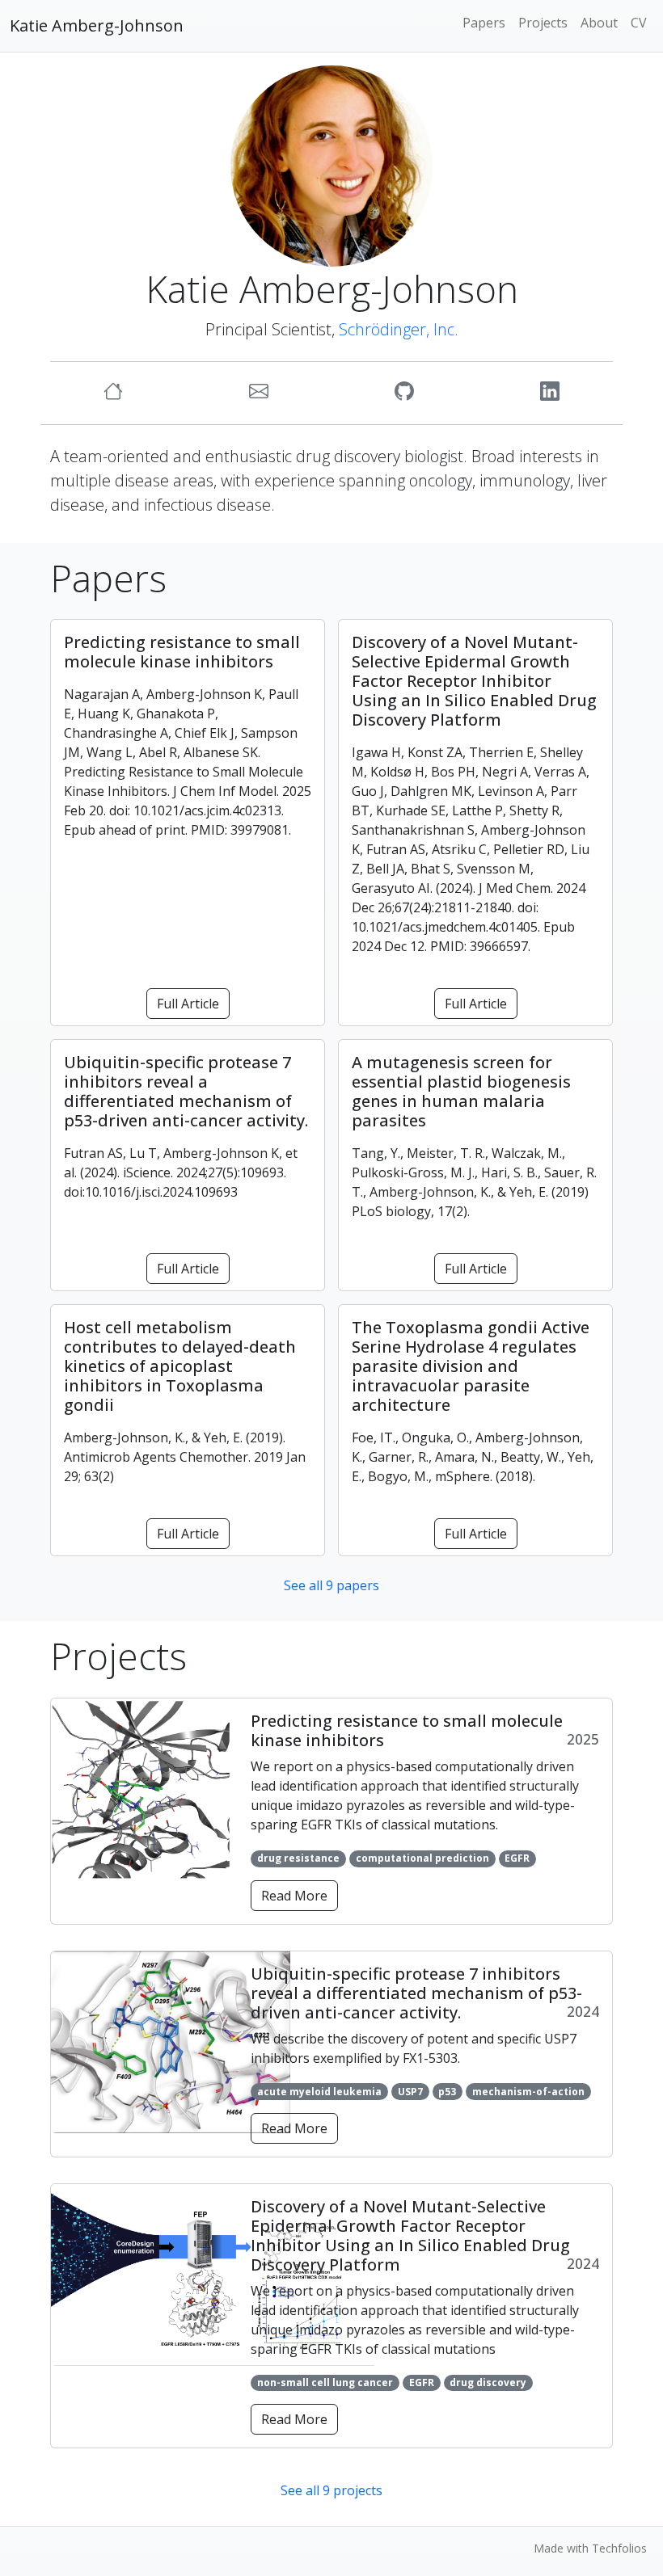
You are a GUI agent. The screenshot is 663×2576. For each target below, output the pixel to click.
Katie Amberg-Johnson (97, 25)
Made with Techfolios (590, 2548)
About (599, 23)
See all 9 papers (331, 1585)
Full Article (188, 1004)
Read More (294, 1896)
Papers (484, 23)
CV (639, 23)
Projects (543, 23)
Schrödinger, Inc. (399, 329)
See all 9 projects (331, 2490)
